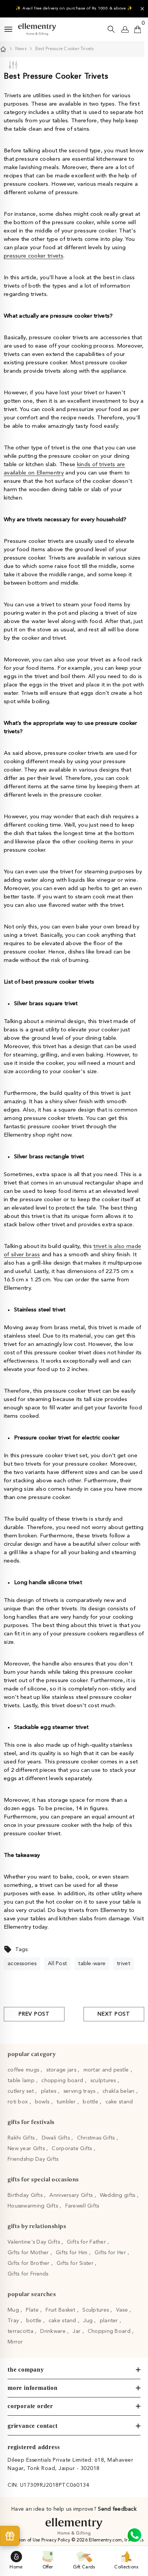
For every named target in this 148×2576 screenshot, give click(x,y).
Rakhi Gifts (22, 2138)
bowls (43, 2102)
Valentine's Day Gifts (35, 2242)
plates (50, 2091)
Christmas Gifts (97, 2138)
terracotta (21, 2331)
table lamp (22, 2081)
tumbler (67, 2102)
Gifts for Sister (76, 2263)
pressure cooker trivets (34, 256)
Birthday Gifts (26, 2195)
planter (110, 2321)
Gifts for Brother (29, 2263)
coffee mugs (24, 2070)
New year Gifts (27, 2149)
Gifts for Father (87, 2242)
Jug (89, 2321)
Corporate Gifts (72, 2149)
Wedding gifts (118, 2195)
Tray (14, 2321)
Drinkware (54, 2331)
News (21, 49)
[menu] (8, 29)
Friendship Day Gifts (33, 2159)
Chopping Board (110, 2331)
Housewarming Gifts (34, 2206)
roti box (19, 2102)
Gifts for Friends (28, 2274)
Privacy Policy (56, 2540)
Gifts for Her (111, 2253)
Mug (14, 2310)
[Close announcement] (142, 9)
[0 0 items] (138, 29)
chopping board (63, 2081)
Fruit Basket (61, 2310)
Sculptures (96, 2310)
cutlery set (21, 2091)
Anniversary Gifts (72, 2195)
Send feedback (117, 2509)
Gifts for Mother (29, 2253)
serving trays (80, 2091)
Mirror (15, 2342)
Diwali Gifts (57, 2138)
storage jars (62, 2070)
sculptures (104, 2081)
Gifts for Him (72, 2253)
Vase (123, 2310)
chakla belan (119, 2091)
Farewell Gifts (82, 2206)
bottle (91, 2102)
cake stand (119, 2102)
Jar (77, 2331)
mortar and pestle (107, 2070)
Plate (33, 2310)
